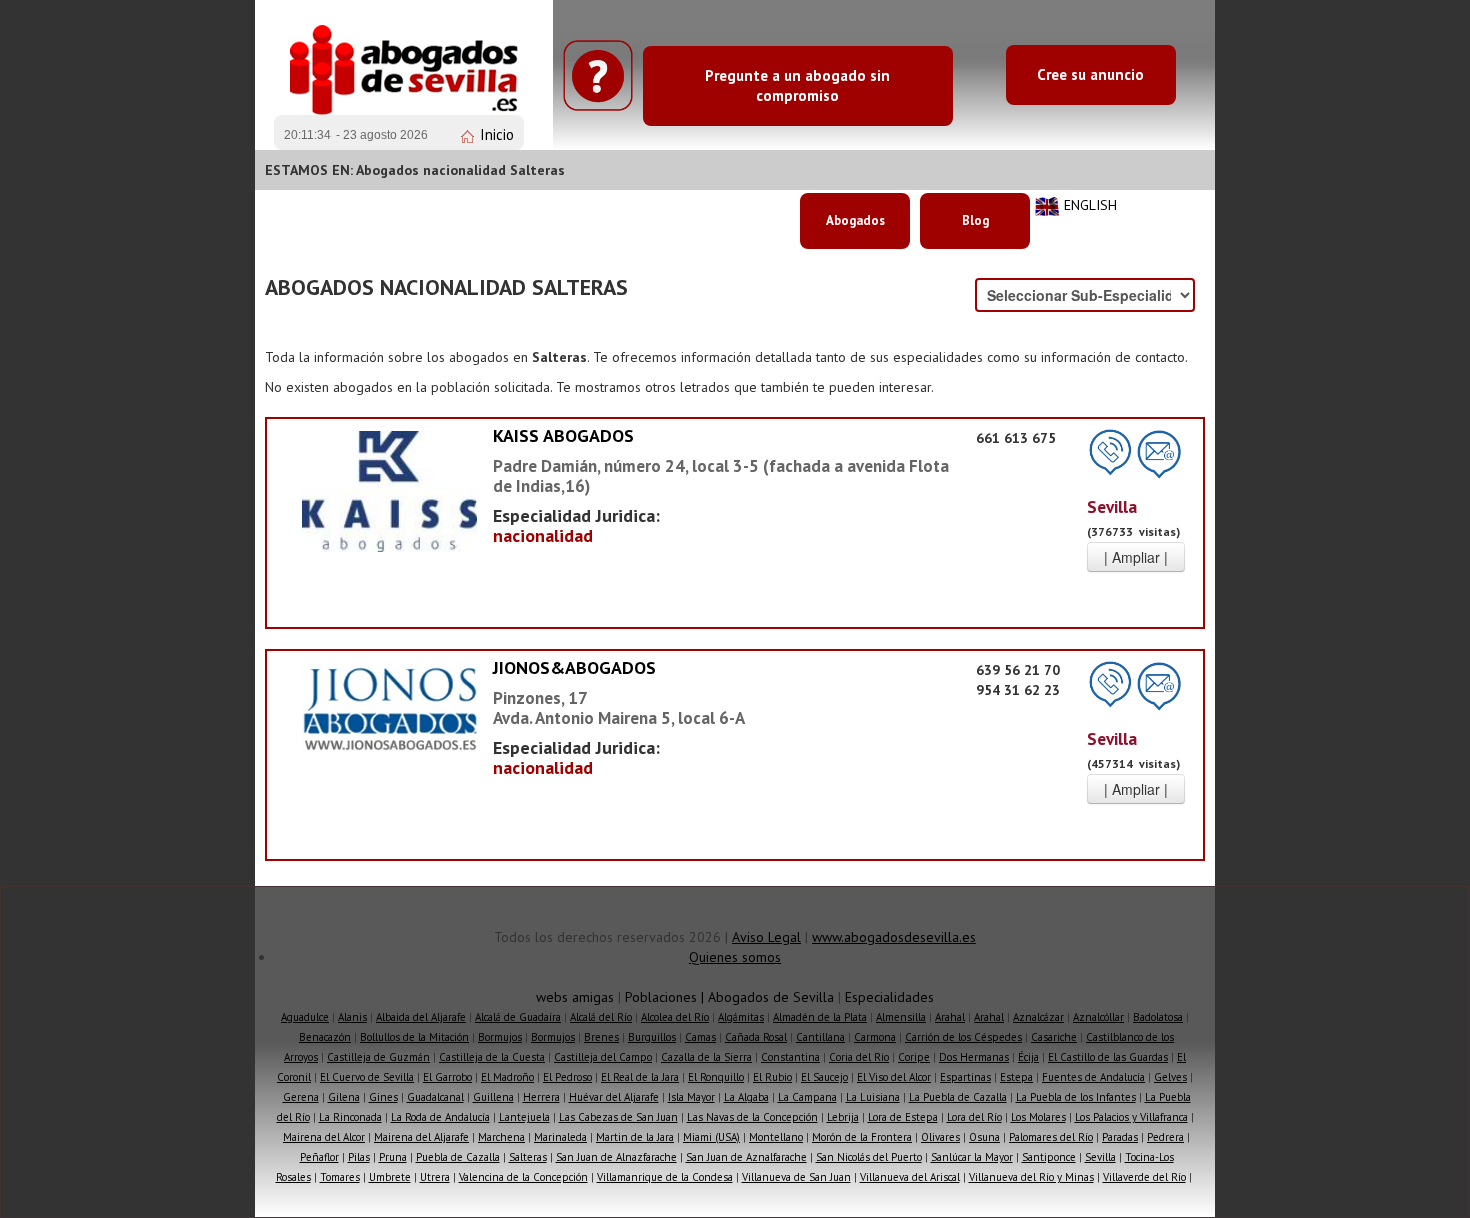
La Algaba (746, 1097)
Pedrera (1165, 1137)
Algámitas (741, 1017)
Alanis (352, 1017)
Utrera (435, 1177)
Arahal (950, 1017)
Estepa (1016, 1077)
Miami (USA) (711, 1137)
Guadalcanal (435, 1097)
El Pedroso (567, 1077)
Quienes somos (735, 957)
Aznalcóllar (1098, 1017)
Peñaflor (319, 1157)
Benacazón (325, 1037)
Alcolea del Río (675, 1017)
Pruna (393, 1157)
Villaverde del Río (1144, 1177)
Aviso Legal (766, 937)
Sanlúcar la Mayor (972, 1157)
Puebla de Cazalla (458, 1157)
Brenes (601, 1037)
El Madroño (507, 1077)
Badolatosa (1158, 1017)
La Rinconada (350, 1117)
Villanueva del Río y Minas (1031, 1177)
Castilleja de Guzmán (378, 1057)
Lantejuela (524, 1117)
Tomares (340, 1177)
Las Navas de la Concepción (752, 1117)
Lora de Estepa (903, 1117)
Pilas (359, 1157)
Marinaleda (560, 1137)
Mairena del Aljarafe (421, 1137)
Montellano (776, 1137)
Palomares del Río (1051, 1137)
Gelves (1170, 1077)
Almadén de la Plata (820, 1017)
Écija (1028, 1057)
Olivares (940, 1137)
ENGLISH (1090, 205)
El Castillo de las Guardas (1108, 1057)
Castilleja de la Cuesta (492, 1057)
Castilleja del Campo (603, 1057)
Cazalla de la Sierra (706, 1057)
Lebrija (843, 1117)
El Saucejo (824, 1077)
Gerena (301, 1097)
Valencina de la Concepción (523, 1177)
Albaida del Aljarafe (421, 1017)
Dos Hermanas (974, 1057)
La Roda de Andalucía (440, 1117)
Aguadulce (305, 1017)
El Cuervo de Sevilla (367, 1077)
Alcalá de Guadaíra (518, 1017)
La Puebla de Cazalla (958, 1097)
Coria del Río (859, 1057)
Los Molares (1038, 1117)
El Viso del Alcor (894, 1077)
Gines (383, 1097)
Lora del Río (974, 1117)
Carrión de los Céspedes (963, 1037)
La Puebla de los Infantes (1076, 1097)
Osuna (984, 1137)
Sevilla (1100, 1157)
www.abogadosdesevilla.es (894, 937)
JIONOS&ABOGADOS (574, 667)
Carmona (875, 1037)
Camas (700, 1037)
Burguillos (652, 1037)
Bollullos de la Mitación (414, 1037)
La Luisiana (873, 1097)
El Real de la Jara (640, 1077)
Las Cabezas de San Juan (618, 1117)
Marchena (501, 1137)
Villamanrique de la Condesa (665, 1177)
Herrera (541, 1097)
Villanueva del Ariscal (910, 1177)
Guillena (493, 1097)
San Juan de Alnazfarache (616, 1157)
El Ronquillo (716, 1077)
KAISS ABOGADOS (563, 435)
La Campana (807, 1097)
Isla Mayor (691, 1097)
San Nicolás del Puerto (869, 1157)
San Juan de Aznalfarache (746, 1157)
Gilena (344, 1097)
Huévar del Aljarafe (614, 1097)
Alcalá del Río (601, 1017)
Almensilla (901, 1017)
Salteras (528, 1157)
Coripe (914, 1057)
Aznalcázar (1038, 1017)
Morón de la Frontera (862, 1137)
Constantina (790, 1057)
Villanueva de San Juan (796, 1177)
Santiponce (1049, 1157)
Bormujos (500, 1037)
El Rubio (772, 1077)
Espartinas (965, 1077)
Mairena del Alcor (324, 1137)
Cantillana (820, 1037)
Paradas (1120, 1137)
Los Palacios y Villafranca (1131, 1117)
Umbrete (390, 1177)
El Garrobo (447, 1077)
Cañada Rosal (756, 1037)
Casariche (1054, 1037)
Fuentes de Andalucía (1093, 1077)
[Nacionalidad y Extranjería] (389, 490)
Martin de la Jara (635, 1137)
